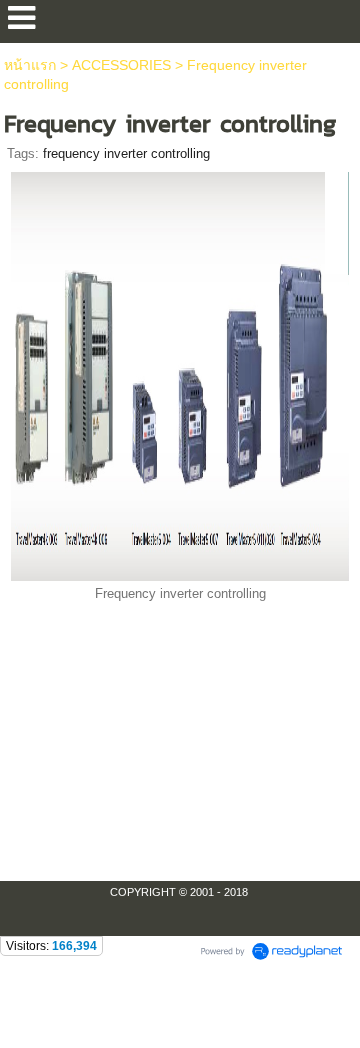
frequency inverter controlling (126, 153)
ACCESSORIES (123, 65)
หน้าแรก (30, 65)
